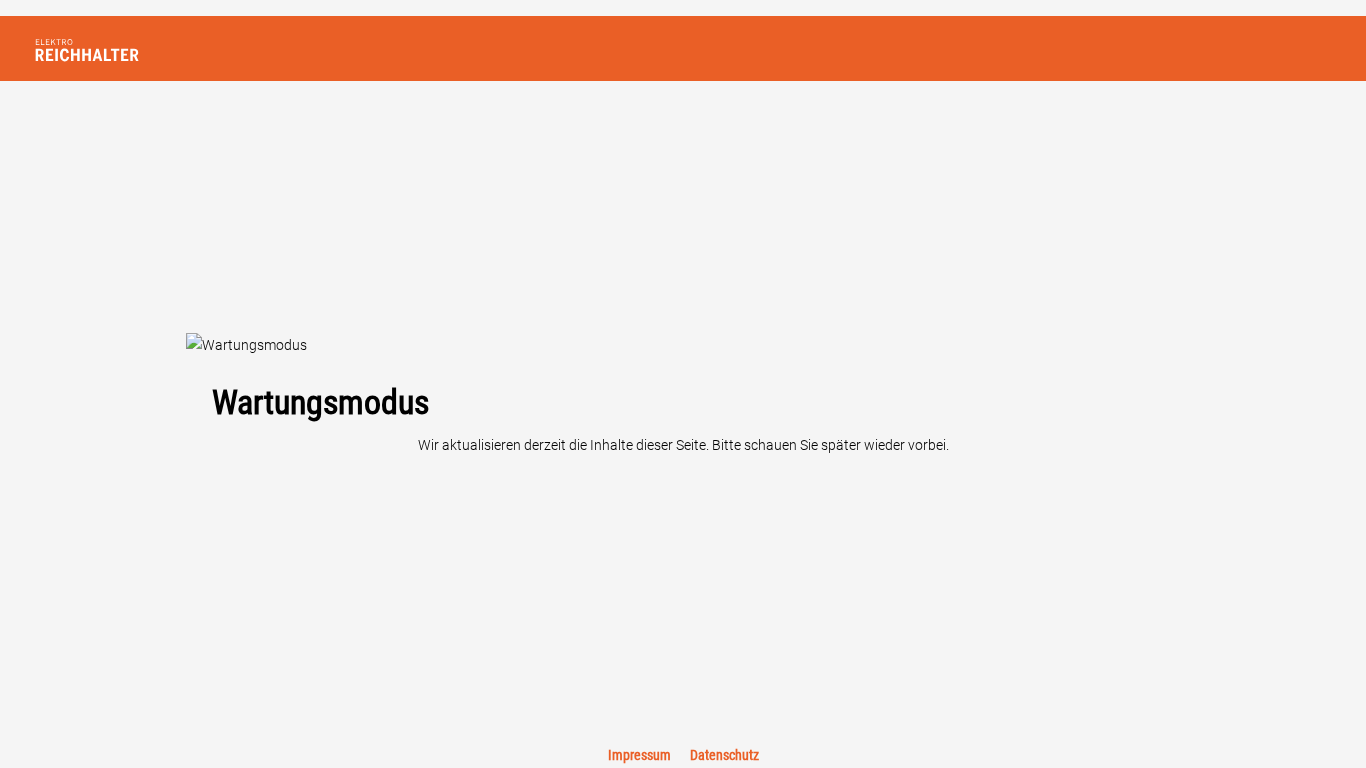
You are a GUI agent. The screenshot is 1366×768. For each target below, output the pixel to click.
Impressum (641, 755)
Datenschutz (724, 755)
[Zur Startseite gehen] (120, 48)
